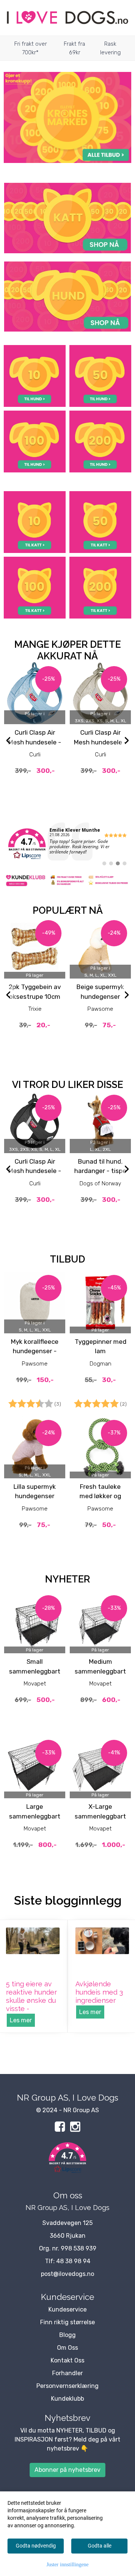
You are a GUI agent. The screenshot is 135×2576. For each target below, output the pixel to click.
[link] (67, 844)
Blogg (67, 2335)
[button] (67, 2159)
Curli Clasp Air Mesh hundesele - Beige (100, 742)
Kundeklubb (67, 2399)
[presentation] (8, 741)
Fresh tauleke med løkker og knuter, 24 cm (100, 1496)
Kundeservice (67, 2309)
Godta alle (100, 2546)
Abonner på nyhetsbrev (67, 2470)
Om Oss (67, 2348)
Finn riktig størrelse (67, 2322)
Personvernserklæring (67, 2386)
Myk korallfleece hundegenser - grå (35, 1351)
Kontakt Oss (67, 2360)
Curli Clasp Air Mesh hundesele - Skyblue (35, 742)
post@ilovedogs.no (67, 2274)
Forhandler (67, 2373)
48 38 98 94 (73, 2261)
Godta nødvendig (36, 2546)
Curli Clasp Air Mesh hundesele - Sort (35, 1171)
